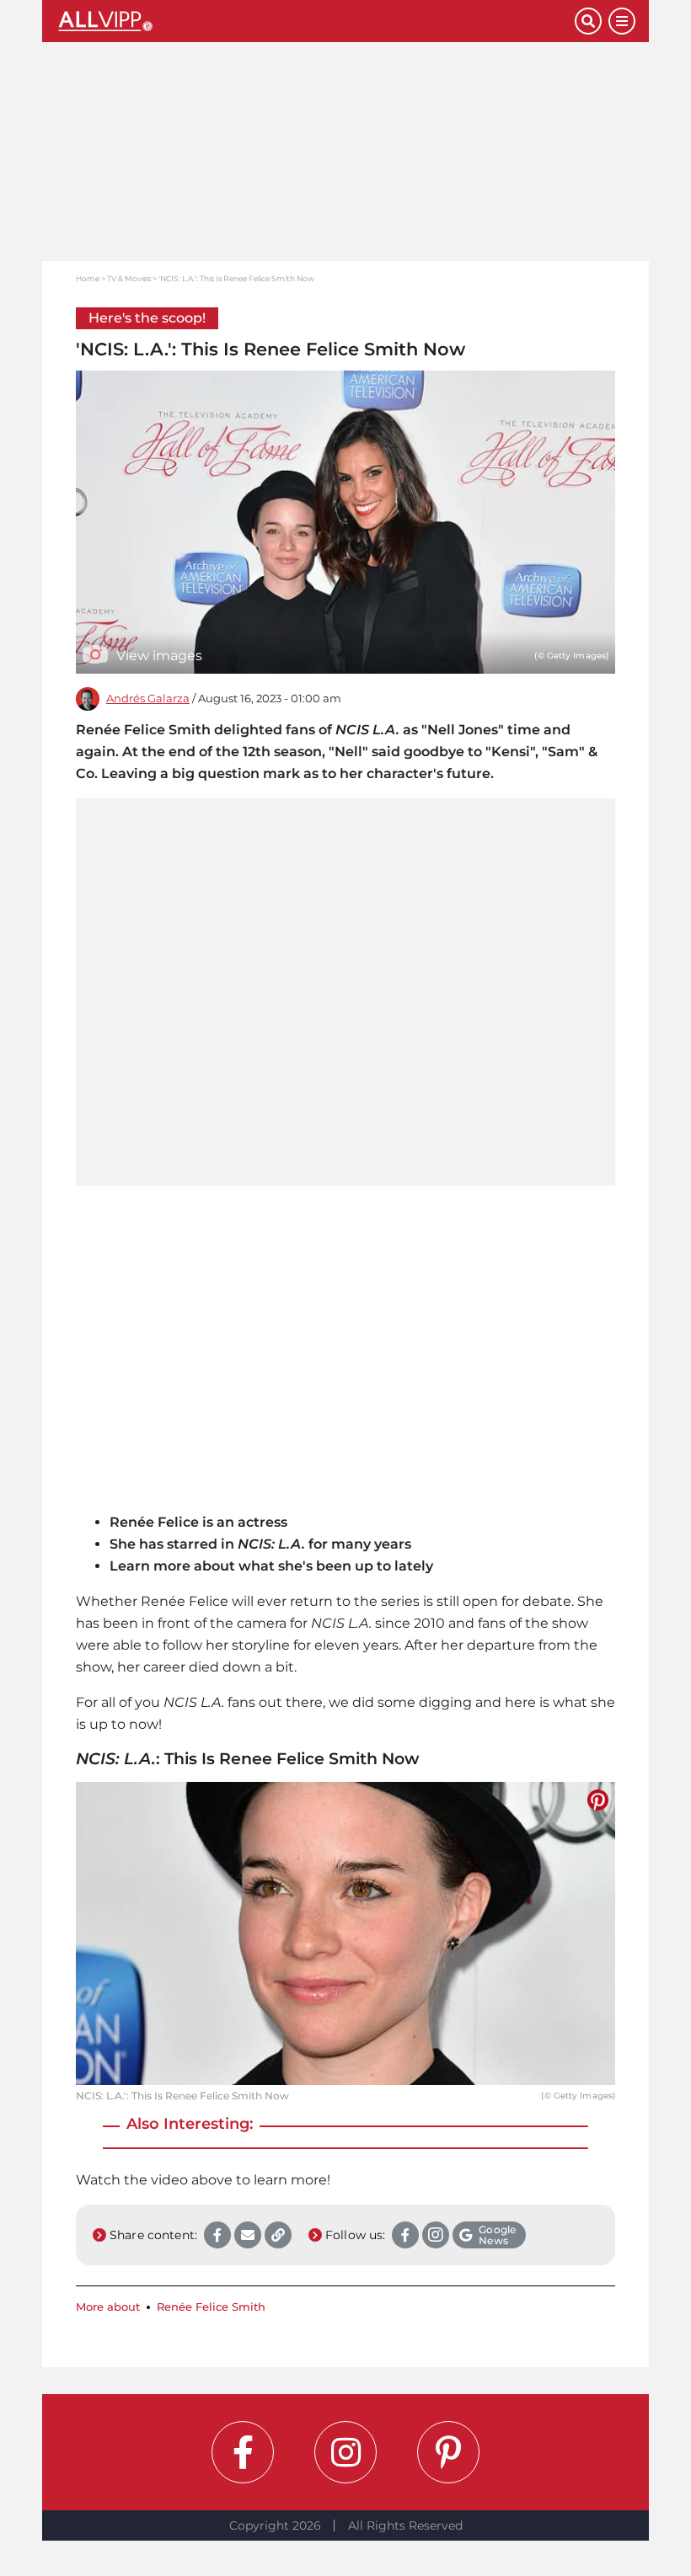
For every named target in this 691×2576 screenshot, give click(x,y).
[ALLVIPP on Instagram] (345, 2452)
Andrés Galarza (148, 699)
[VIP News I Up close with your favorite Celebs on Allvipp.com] (315, 21)
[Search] (588, 21)
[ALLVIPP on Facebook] (243, 2452)
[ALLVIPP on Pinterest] (448, 2452)
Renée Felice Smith (211, 2307)
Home (88, 278)
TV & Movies (129, 278)
